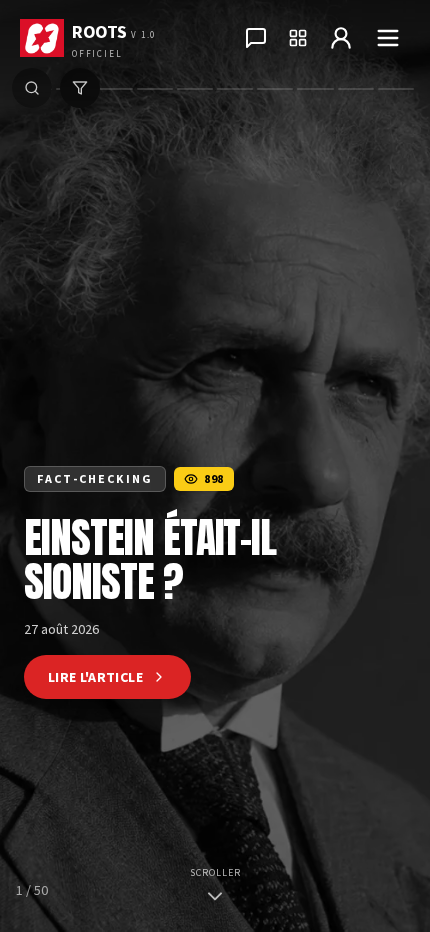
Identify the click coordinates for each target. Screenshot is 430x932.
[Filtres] (80, 88)
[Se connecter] (341, 38)
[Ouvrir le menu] (388, 38)
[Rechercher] (32, 88)
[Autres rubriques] (298, 38)
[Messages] (256, 38)
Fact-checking (95, 478)
